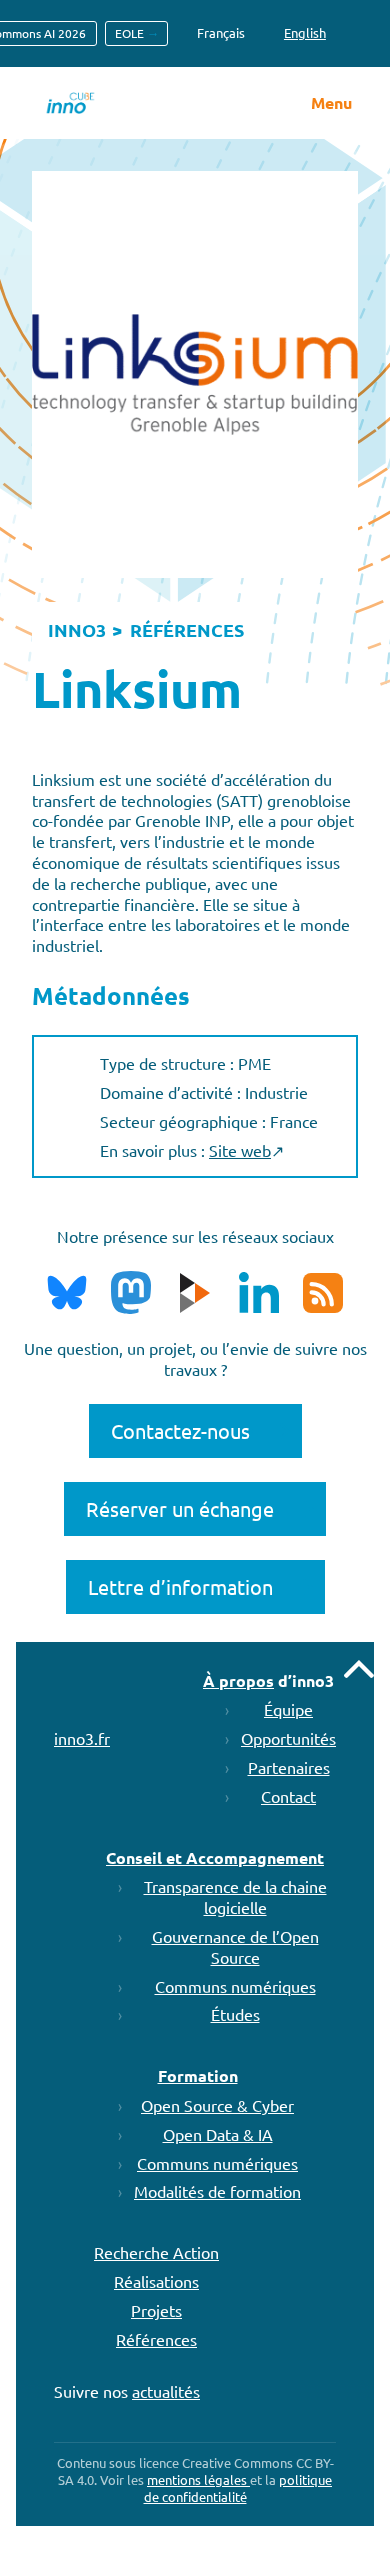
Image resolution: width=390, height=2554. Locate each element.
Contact (288, 1796)
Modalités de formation (217, 2191)
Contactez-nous (180, 1430)
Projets (156, 2310)
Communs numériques (235, 1986)
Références (156, 2339)
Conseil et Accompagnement (215, 1857)
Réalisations (156, 2281)
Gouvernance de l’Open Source (235, 1946)
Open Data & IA (218, 2134)
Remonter (359, 1669)
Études (235, 2014)
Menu (331, 103)
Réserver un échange (180, 1508)
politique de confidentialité (238, 2488)
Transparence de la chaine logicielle (235, 1896)
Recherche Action (156, 2252)
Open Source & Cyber (217, 2105)
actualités (166, 2391)
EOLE (129, 33)
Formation (198, 2075)
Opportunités (288, 1738)
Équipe (288, 1709)
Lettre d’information (180, 1586)
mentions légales (198, 2479)
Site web (240, 1150)
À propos (238, 1680)
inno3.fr (82, 1738)
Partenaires (289, 1767)
